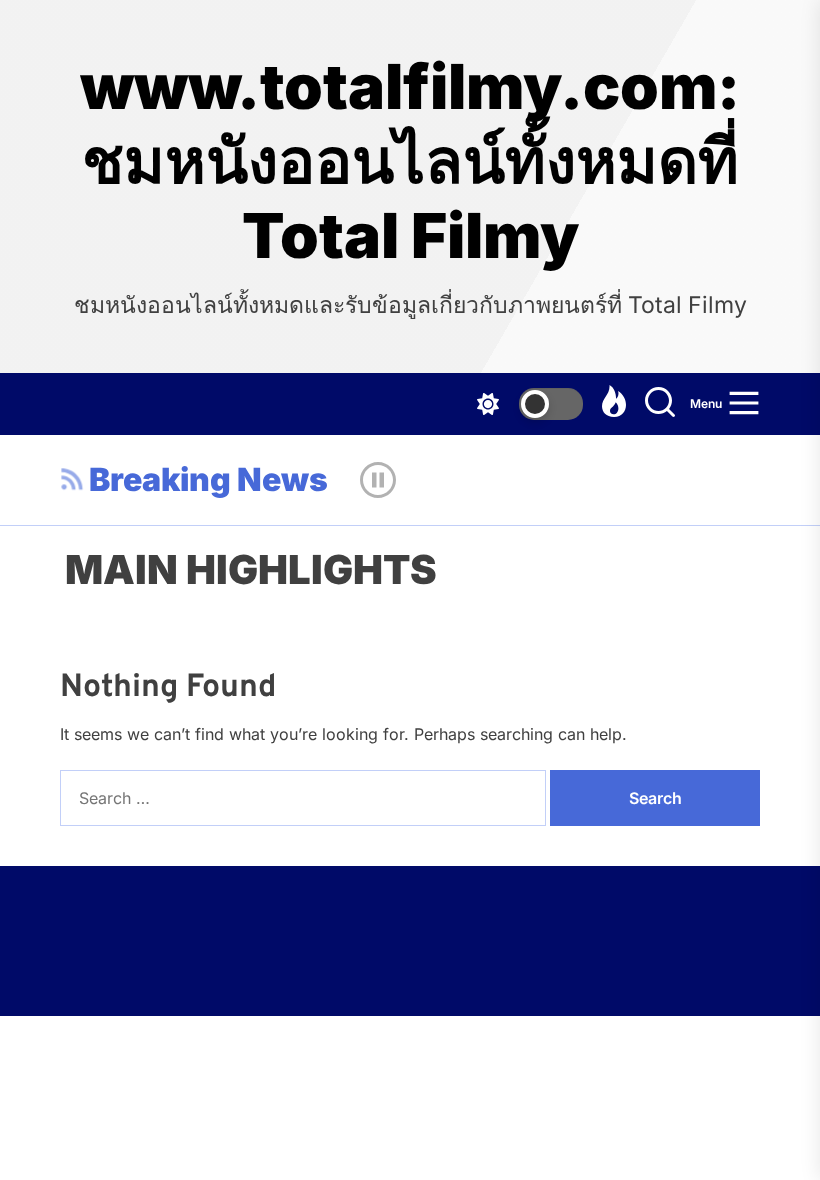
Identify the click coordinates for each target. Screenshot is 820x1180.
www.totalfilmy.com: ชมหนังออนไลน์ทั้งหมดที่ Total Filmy (410, 161)
